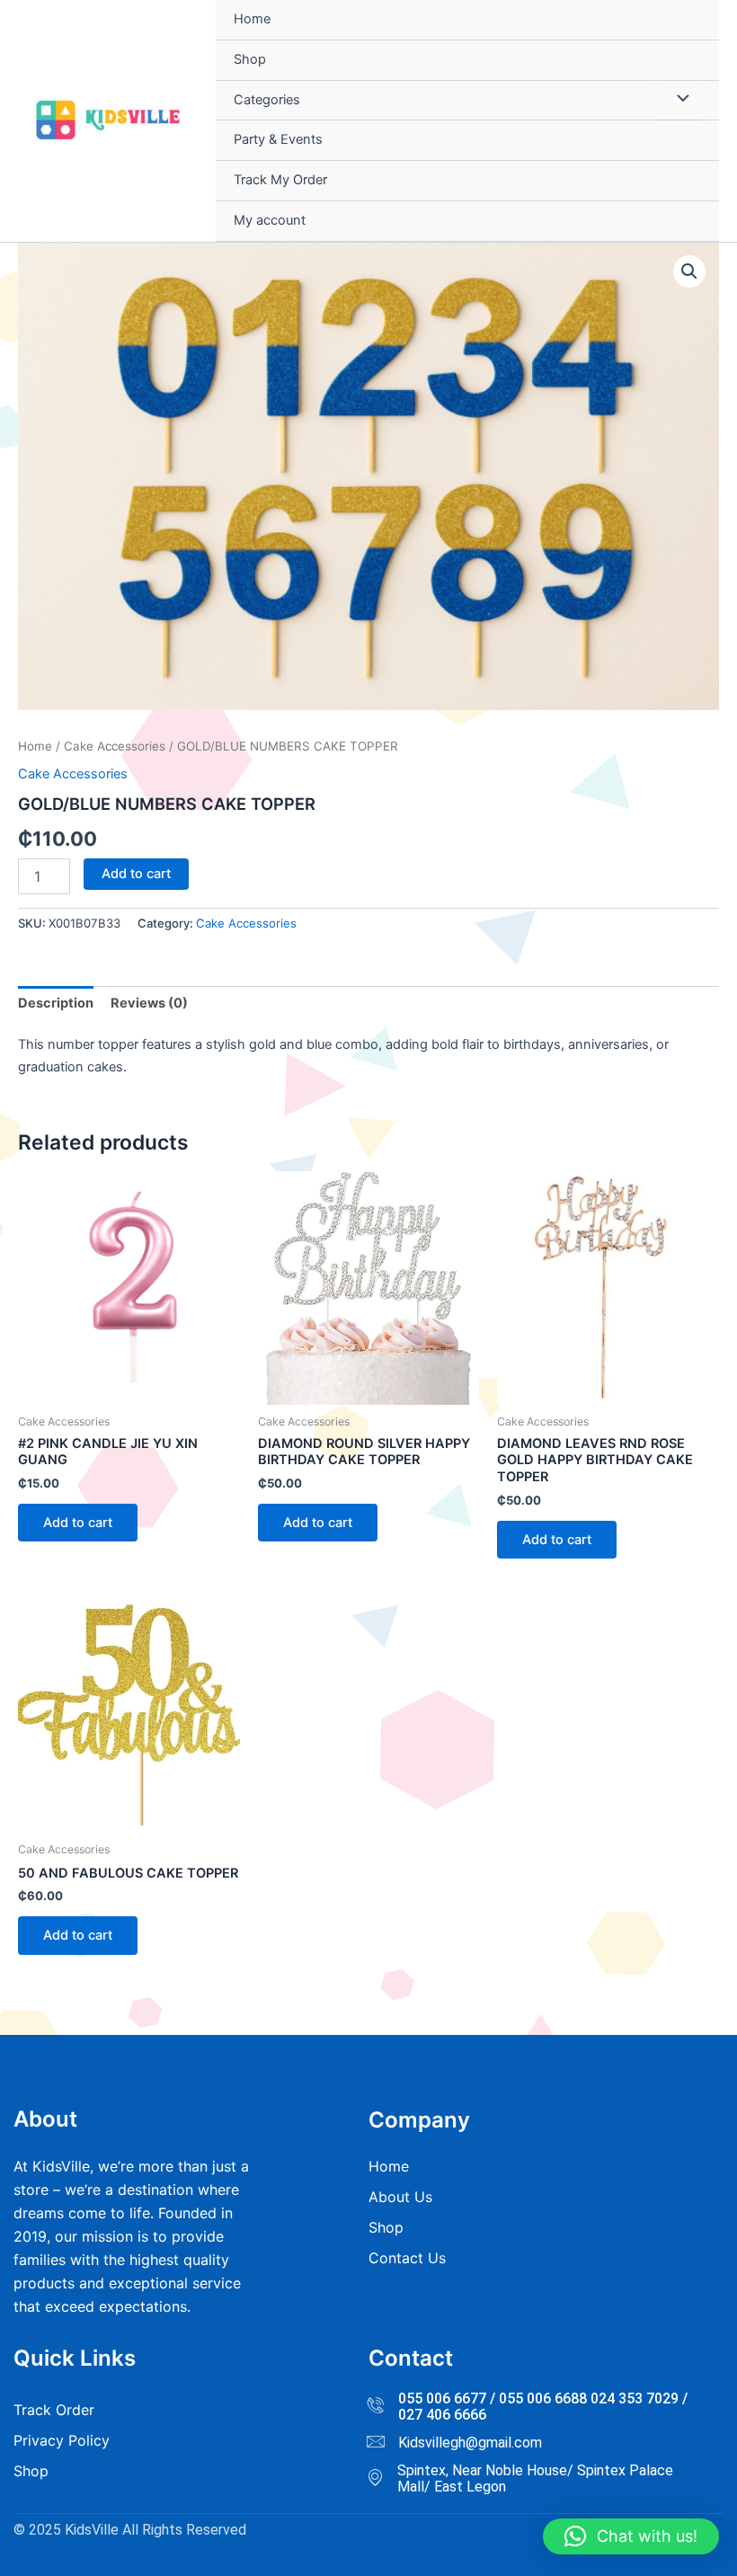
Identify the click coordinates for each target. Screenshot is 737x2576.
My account (270, 220)
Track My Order (280, 180)
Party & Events (278, 139)
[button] (689, 271)
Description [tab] (56, 1003)
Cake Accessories (115, 746)
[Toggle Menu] (679, 101)
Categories (267, 100)
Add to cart (136, 874)
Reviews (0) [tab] (149, 1003)
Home (252, 19)
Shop (250, 59)
